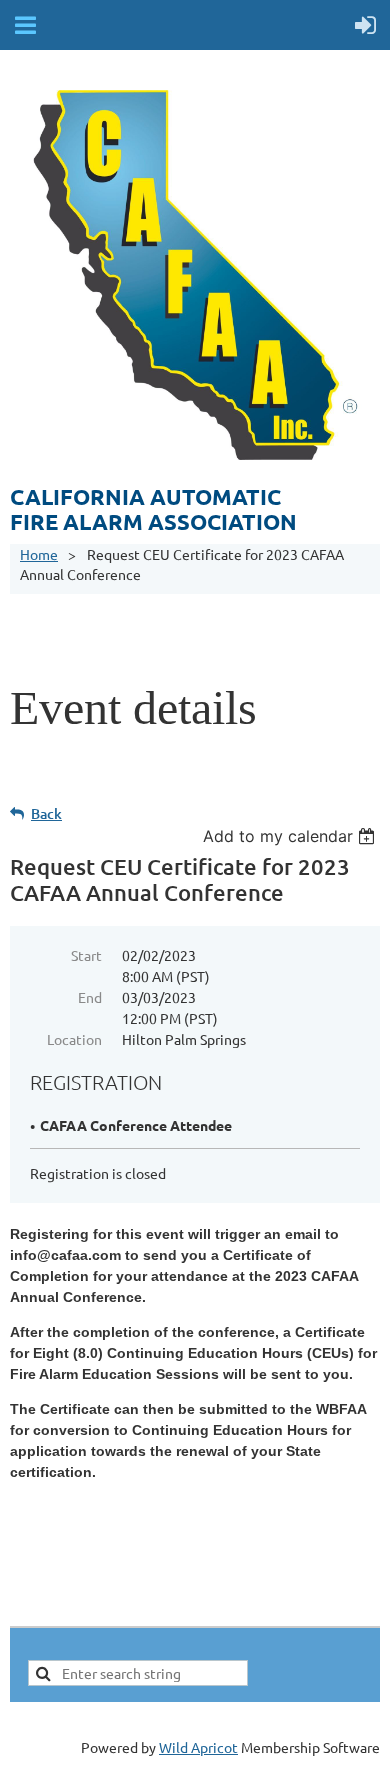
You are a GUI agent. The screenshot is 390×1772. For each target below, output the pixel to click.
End (90, 997)
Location (74, 1039)
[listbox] (291, 836)
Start (86, 955)
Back (46, 813)
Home (39, 554)
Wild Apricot (198, 1747)
